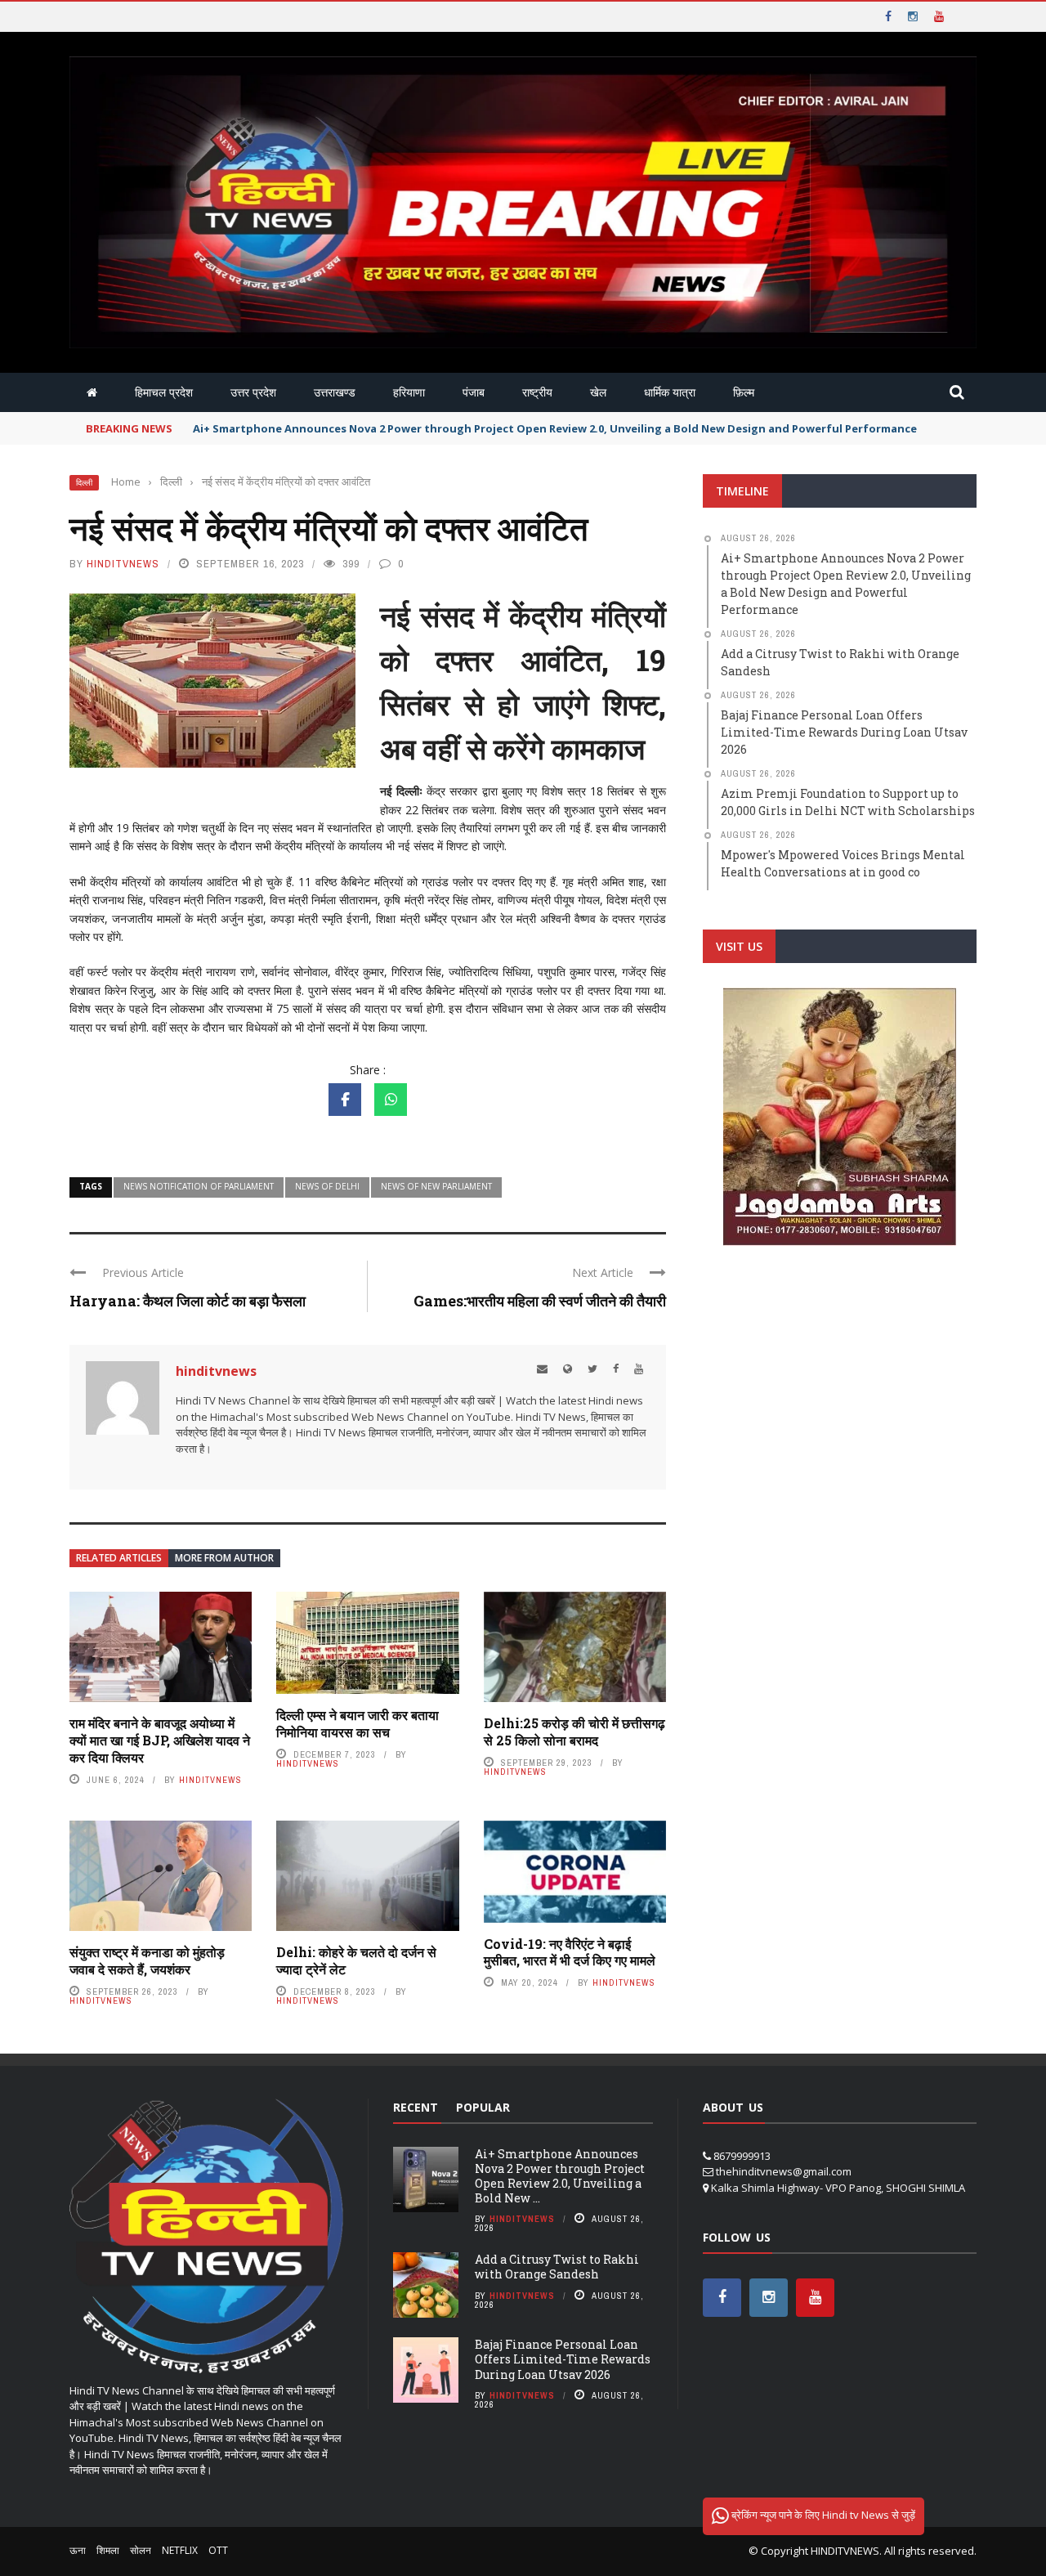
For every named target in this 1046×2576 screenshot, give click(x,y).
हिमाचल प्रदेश (164, 392)
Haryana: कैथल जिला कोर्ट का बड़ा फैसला (188, 1301)
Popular (483, 2107)
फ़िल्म (744, 392)
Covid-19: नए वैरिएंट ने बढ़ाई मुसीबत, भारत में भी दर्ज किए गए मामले (570, 1952)
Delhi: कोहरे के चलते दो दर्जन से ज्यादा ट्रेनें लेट (356, 1960)
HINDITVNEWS (845, 2551)
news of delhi (327, 1186)
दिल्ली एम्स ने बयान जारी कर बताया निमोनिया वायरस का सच (358, 1723)
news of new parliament (436, 1186)
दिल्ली (84, 483)
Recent (416, 2107)
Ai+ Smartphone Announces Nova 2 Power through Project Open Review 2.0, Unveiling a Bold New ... (560, 2176)
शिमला (108, 2550)
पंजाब (474, 392)
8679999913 (742, 2156)
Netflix (180, 2550)
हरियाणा (409, 392)
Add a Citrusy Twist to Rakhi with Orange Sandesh (557, 2267)
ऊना (78, 2550)
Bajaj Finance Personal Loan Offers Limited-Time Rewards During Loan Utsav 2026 (563, 2359)
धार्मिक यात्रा (670, 392)
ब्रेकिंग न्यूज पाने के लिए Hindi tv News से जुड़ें (822, 2515)
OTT (218, 2550)
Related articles (119, 1558)
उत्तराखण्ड (335, 392)
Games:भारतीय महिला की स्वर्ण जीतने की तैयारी (540, 1301)
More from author (224, 1558)
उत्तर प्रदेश (253, 392)
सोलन (141, 2550)
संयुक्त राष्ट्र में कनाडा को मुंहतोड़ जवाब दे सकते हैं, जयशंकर (147, 1960)
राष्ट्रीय (537, 392)
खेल (598, 392)
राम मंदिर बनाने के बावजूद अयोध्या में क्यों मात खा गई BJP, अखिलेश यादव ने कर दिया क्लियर (160, 1740)
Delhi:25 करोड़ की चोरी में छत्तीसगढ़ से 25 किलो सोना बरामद (574, 1732)
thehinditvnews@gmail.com (784, 2171)
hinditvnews (123, 564)
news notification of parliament (199, 1186)
